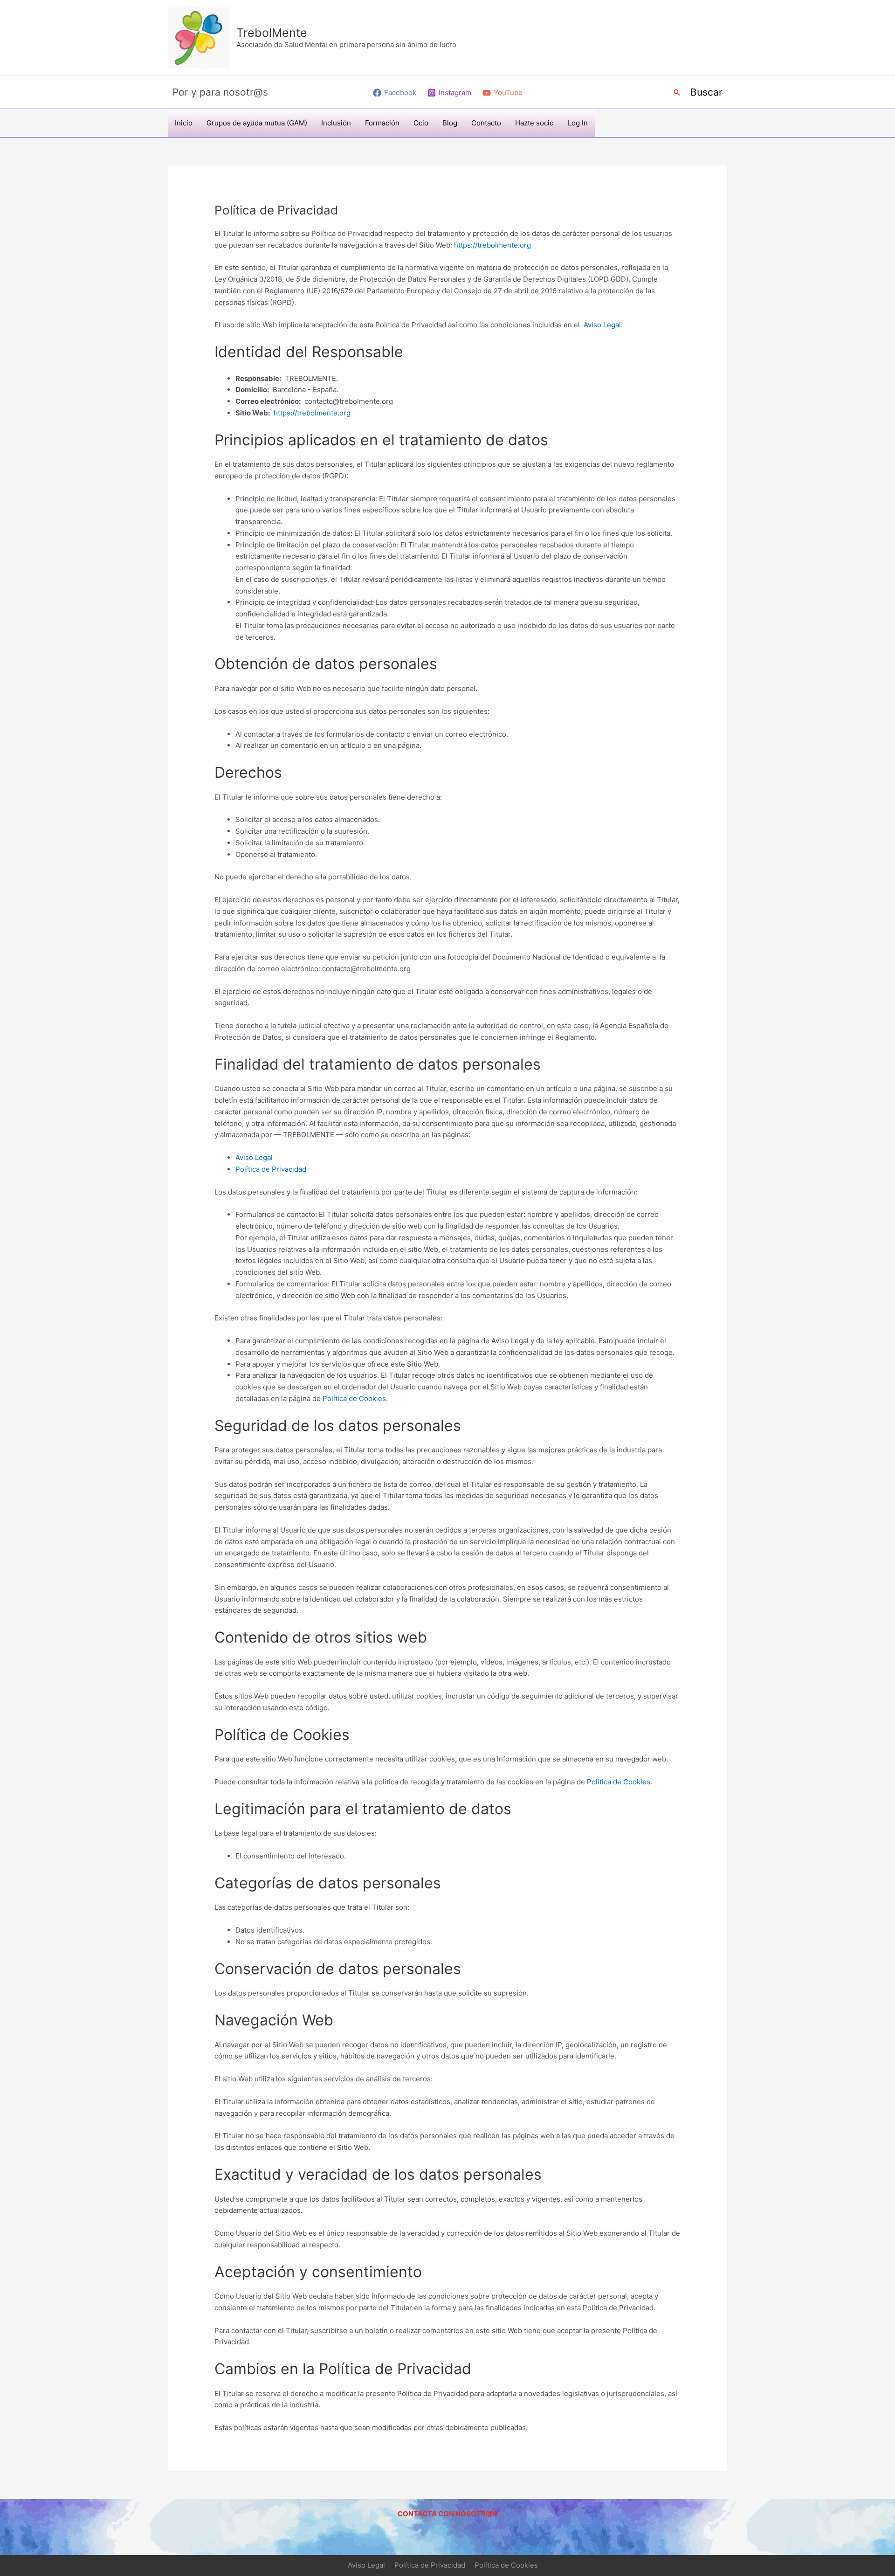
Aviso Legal (602, 325)
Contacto (486, 123)
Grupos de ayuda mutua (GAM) (257, 123)
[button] (677, 92)
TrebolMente (272, 33)
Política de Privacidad (271, 1169)
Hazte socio (534, 123)
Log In (578, 123)
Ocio (421, 123)
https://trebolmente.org (492, 245)
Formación (382, 123)
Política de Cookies (354, 1398)
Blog (450, 123)
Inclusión (336, 123)
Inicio (184, 123)
